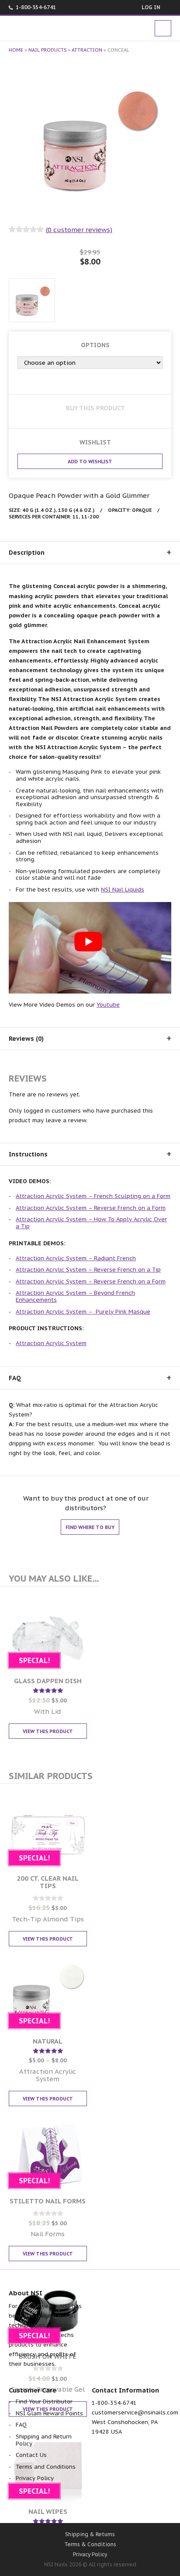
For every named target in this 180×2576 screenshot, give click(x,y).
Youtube (108, 1005)
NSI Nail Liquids (123, 890)
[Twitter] (67, 2504)
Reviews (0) (26, 1039)
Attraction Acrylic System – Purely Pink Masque (83, 1312)
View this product (48, 1731)
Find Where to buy (90, 1527)
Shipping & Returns (90, 2534)
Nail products (47, 50)
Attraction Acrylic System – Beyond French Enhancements (75, 1296)
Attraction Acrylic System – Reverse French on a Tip (88, 1270)
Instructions (28, 1154)
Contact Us (31, 2455)
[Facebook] (44, 2504)
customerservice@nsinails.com (135, 2412)
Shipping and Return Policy (44, 2440)
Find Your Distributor (44, 2402)
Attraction (87, 50)
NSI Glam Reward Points (49, 2413)
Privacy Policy (35, 2478)
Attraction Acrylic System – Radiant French (76, 1258)
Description (27, 553)
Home (16, 50)
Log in (151, 7)
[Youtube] (90, 2504)
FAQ (15, 1378)
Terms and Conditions (46, 2467)
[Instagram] (137, 2504)
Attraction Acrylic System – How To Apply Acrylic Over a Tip (91, 1223)
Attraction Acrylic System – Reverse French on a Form (91, 1208)
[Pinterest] (113, 2504)
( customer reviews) (79, 230)
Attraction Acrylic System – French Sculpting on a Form (93, 1196)
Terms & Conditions (90, 2544)
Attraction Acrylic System (51, 1343)
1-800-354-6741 (36, 7)
